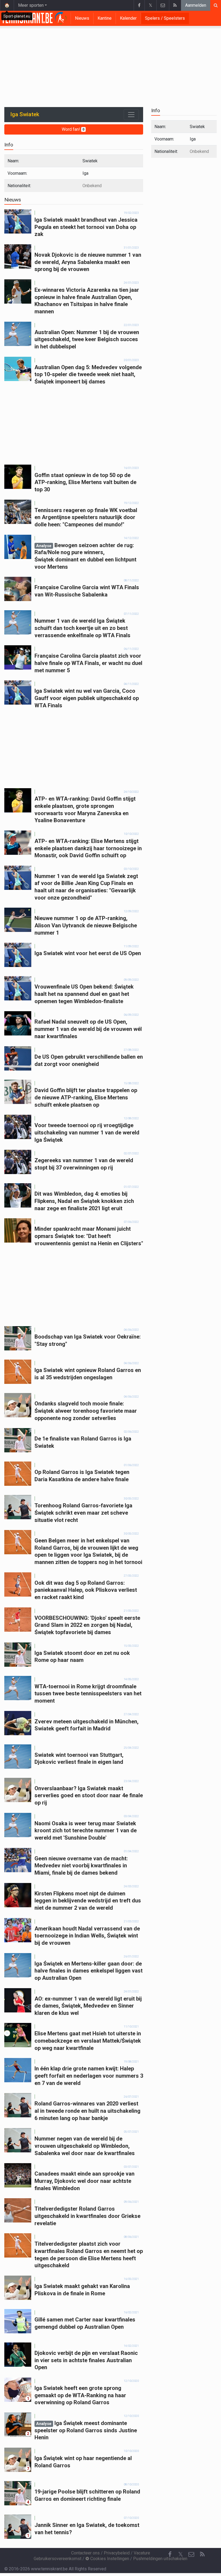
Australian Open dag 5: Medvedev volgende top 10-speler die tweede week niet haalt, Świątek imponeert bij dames (88, 374)
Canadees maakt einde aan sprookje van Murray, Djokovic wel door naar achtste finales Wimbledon (84, 2181)
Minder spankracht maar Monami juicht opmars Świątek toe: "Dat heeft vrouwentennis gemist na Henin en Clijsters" (89, 1236)
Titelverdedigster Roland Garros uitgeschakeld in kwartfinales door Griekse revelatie (87, 2216)
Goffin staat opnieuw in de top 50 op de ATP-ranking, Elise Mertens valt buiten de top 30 (85, 482)
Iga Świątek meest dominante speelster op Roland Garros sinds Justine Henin (86, 2430)
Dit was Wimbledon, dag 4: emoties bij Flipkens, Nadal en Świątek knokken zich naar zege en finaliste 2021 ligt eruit (84, 1201)
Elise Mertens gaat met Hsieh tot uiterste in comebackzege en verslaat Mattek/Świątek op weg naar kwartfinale (88, 2041)
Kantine (105, 18)
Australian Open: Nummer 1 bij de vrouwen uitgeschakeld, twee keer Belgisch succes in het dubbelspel (87, 339)
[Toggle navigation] (131, 115)
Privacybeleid (117, 2553)
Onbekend (92, 186)
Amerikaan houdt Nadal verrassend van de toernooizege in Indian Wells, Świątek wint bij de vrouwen (87, 1936)
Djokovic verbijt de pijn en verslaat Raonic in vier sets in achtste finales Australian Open (86, 2360)
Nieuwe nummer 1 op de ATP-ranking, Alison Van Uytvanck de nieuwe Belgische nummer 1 (86, 925)
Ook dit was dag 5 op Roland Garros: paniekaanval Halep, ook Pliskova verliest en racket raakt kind (86, 1590)
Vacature (142, 2553)
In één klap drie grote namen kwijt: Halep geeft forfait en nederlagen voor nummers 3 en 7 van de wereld (89, 2076)
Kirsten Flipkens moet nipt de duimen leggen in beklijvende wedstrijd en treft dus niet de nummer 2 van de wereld (88, 1901)
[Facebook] (139, 5)
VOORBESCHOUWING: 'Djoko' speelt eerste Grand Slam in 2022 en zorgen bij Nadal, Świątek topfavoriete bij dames (87, 1625)
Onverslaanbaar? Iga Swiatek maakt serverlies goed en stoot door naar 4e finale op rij (89, 1795)
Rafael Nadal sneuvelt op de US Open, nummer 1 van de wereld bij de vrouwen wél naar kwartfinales (88, 1029)
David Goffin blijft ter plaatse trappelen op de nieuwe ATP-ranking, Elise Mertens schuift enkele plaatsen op (86, 1097)
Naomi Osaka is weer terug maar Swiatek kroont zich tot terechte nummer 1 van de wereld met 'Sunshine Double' (86, 1831)
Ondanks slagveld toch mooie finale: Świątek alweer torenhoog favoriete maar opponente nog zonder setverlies (86, 1411)
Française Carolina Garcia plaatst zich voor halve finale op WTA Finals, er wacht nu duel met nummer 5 (88, 663)
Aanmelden (196, 5)
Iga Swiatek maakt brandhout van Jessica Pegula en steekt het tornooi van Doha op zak (86, 227)
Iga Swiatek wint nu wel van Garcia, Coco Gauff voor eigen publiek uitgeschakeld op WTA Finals (87, 698)
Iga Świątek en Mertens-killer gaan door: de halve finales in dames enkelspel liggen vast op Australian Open (89, 1971)
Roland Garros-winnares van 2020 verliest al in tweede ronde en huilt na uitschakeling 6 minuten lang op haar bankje (87, 2111)
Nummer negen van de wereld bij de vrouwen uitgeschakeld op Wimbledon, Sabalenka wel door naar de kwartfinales (85, 2146)
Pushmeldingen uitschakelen (160, 2559)
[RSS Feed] (175, 5)
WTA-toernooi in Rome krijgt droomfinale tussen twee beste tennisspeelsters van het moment (88, 1694)
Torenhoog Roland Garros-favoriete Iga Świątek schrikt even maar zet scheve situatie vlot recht (83, 1513)
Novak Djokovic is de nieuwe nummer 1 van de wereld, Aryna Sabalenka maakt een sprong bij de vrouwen (88, 262)
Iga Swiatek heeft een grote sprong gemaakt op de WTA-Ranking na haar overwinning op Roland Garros (80, 2395)
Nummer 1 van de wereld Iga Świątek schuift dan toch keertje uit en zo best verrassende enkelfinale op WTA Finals (82, 628)
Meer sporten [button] (31, 5)
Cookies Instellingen (109, 2559)
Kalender (128, 18)
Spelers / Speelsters (165, 18)
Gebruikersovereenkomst (58, 2559)
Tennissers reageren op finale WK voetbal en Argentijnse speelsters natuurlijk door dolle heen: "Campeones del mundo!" (86, 517)
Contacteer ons (85, 2553)
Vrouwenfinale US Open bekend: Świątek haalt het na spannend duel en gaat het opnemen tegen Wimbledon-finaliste (84, 994)
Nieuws (82, 18)
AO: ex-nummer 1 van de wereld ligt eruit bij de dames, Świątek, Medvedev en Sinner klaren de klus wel (88, 2006)
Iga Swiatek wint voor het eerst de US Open (88, 953)
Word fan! (73, 129)
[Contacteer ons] (163, 5)
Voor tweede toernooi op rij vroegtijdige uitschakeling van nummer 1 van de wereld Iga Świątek (87, 1132)
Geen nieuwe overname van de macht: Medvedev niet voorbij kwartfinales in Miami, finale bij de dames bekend (81, 1866)
